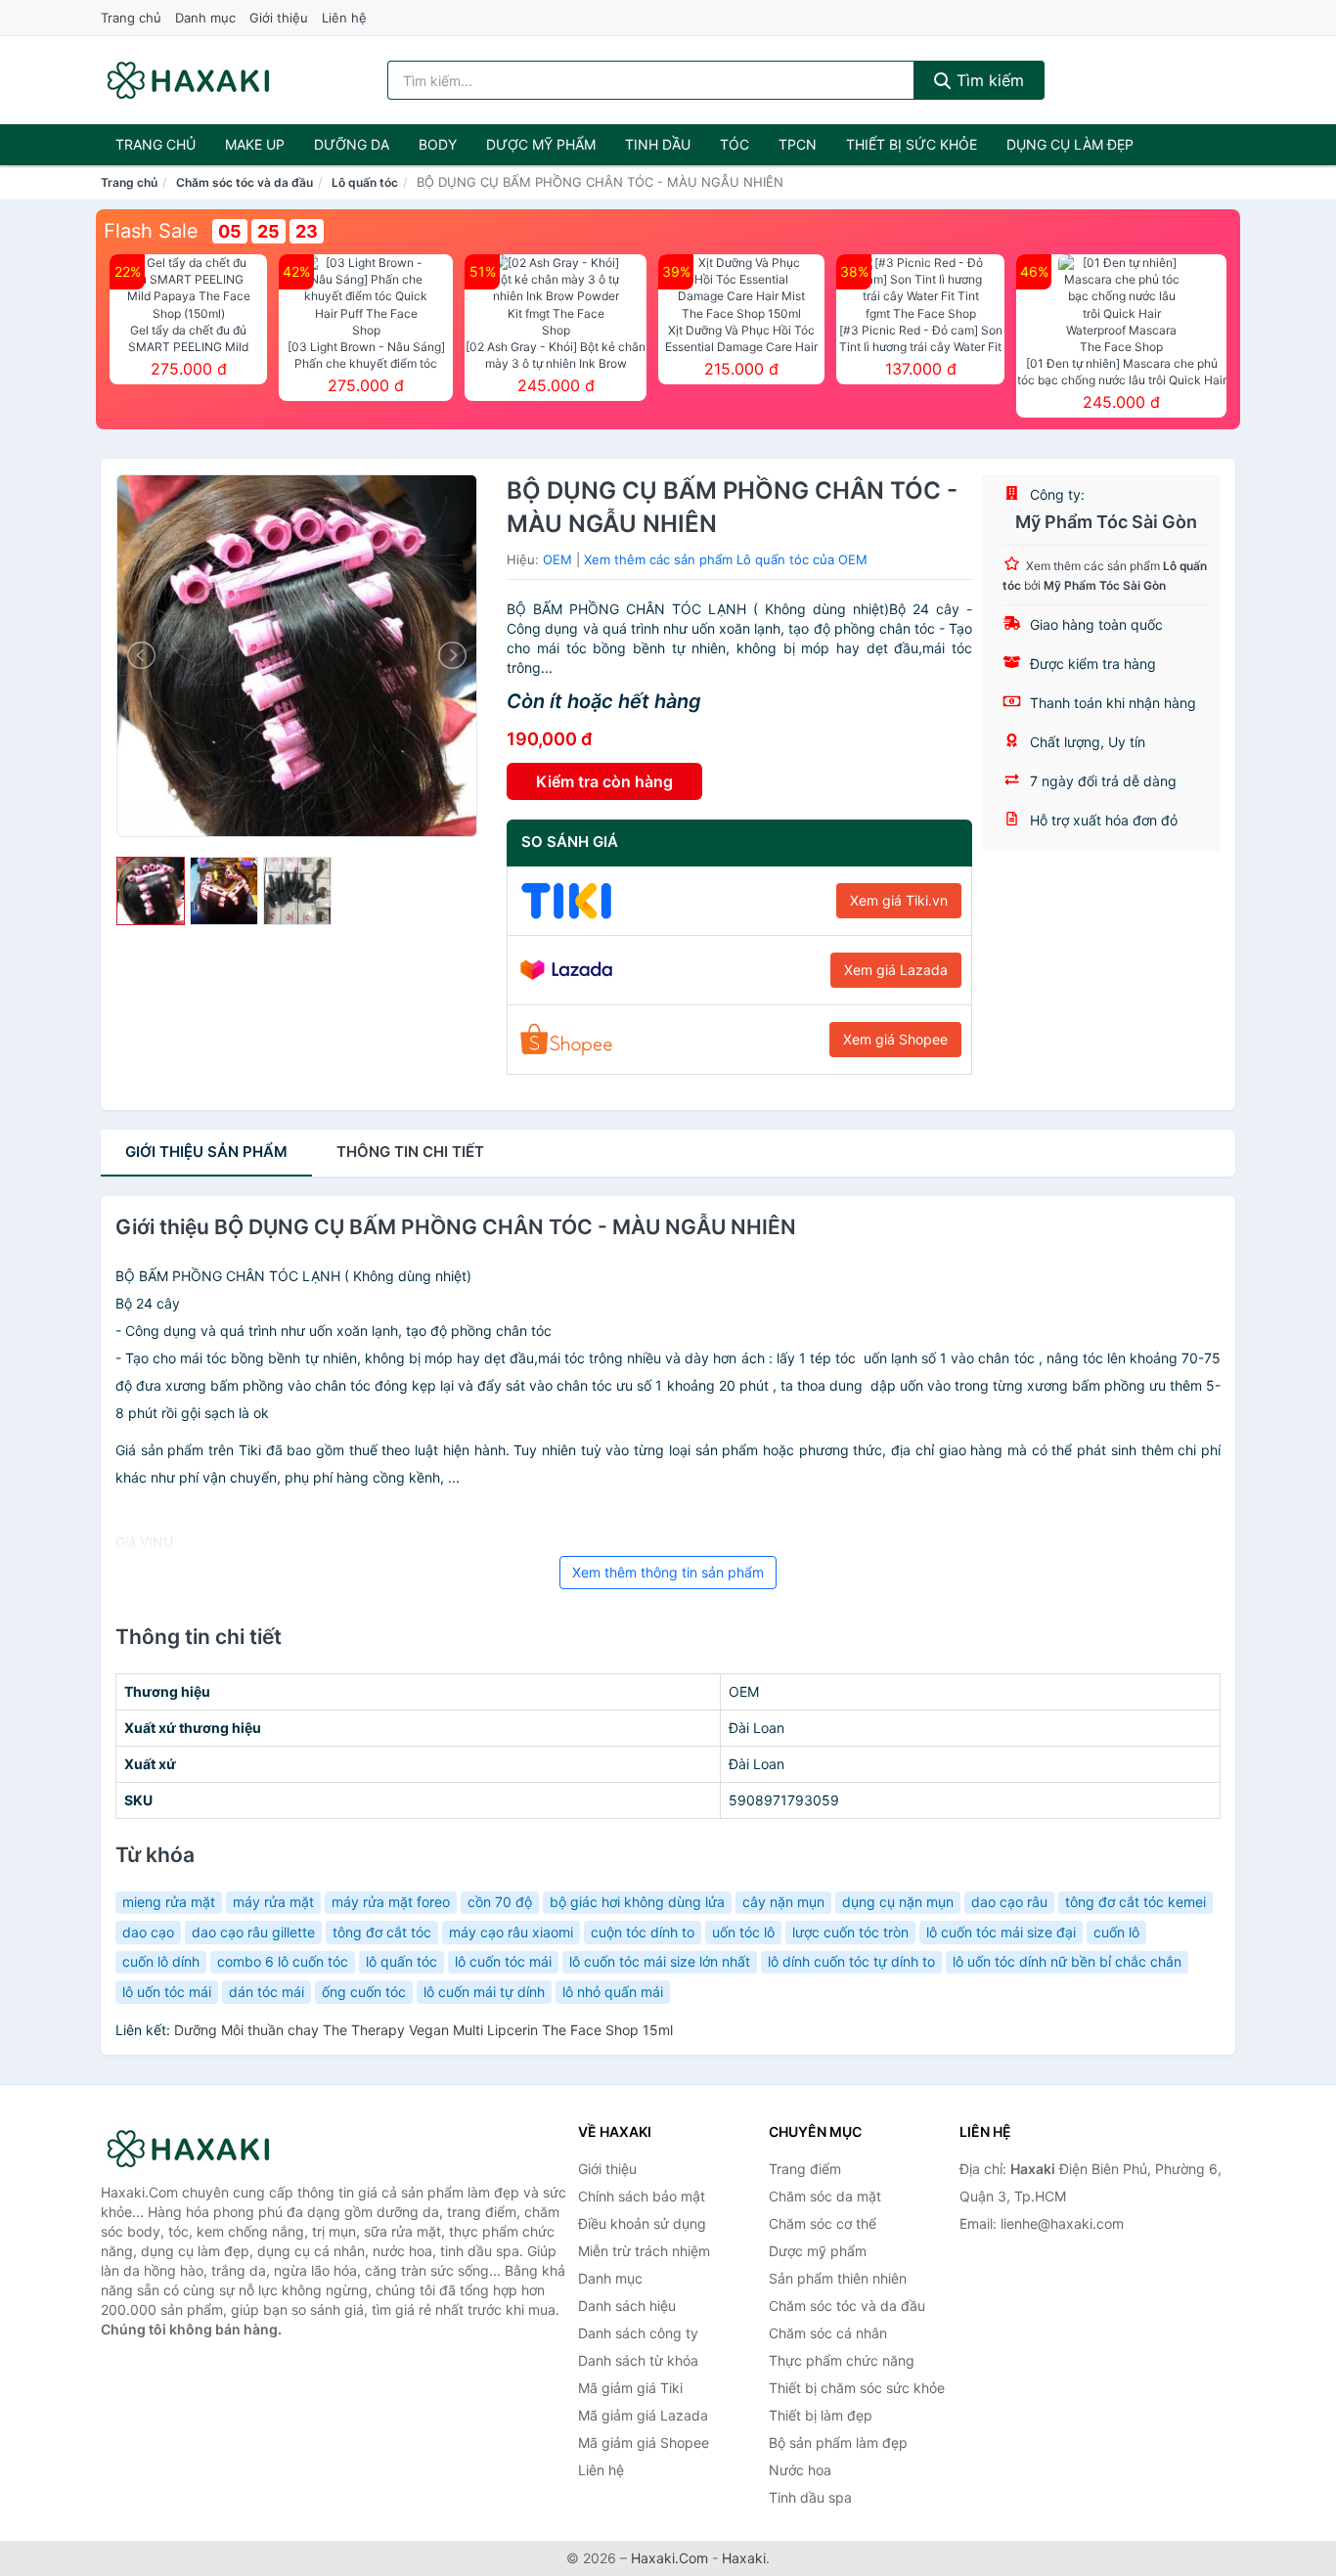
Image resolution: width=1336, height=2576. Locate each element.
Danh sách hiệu (627, 2306)
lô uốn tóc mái (167, 1992)
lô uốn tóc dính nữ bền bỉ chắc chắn (1067, 1961)
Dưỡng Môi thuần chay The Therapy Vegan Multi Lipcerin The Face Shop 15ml (423, 2030)
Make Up (255, 144)
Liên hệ (344, 18)
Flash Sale (151, 231)
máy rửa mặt (273, 1902)
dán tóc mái (267, 1992)
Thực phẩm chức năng (842, 2360)
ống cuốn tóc (364, 1992)
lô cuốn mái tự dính (484, 1992)
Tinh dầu (658, 144)
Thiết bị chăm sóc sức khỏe (857, 2388)
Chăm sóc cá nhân (828, 2333)
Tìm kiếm (988, 80)
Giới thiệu (279, 18)
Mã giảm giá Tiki (630, 2388)
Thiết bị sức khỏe (912, 144)
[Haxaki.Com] (188, 80)
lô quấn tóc (401, 1961)
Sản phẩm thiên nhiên (838, 2278)
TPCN (798, 144)
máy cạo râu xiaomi (511, 1932)
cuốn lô (1116, 1932)
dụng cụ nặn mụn (898, 1902)
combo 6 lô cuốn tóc (283, 1961)
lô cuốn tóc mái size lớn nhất (660, 1961)
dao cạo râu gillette (253, 1932)
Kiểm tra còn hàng (604, 781)
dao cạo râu (1009, 1902)
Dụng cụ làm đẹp (1070, 144)
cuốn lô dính (161, 1961)
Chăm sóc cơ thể (823, 2223)
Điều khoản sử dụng (642, 2223)
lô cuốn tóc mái (503, 1961)
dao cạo (148, 1932)
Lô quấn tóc (365, 182)
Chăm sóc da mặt (825, 2196)
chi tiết (410, 1152)
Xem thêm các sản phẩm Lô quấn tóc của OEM (726, 559)
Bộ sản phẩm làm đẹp (838, 2443)
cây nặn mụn (783, 1902)
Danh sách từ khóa (638, 2360)
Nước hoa (800, 2470)
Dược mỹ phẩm (541, 144)
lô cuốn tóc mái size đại (1001, 1932)
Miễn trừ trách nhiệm (644, 2251)
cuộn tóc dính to (643, 1932)
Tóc (735, 144)
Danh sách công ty (638, 2333)
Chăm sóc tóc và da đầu (245, 182)
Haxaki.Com (669, 2558)
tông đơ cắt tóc (382, 1932)
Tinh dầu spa (810, 2497)
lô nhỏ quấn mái (613, 1992)
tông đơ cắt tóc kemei (1136, 1902)
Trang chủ (131, 18)
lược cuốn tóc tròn (850, 1932)
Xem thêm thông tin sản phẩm (668, 1572)
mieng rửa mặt (169, 1902)
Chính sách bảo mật (642, 2196)
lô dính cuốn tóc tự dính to (851, 1961)
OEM (557, 559)
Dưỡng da (352, 144)
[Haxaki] (199, 2149)
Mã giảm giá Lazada (643, 2415)
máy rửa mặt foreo (391, 1902)
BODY (438, 144)
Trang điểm (805, 2169)
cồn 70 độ (500, 1902)
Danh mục (205, 18)
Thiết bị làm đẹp (821, 2415)
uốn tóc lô (743, 1932)
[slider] (151, 891)
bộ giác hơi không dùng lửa (637, 1902)
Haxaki (744, 2558)
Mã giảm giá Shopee (644, 2443)
